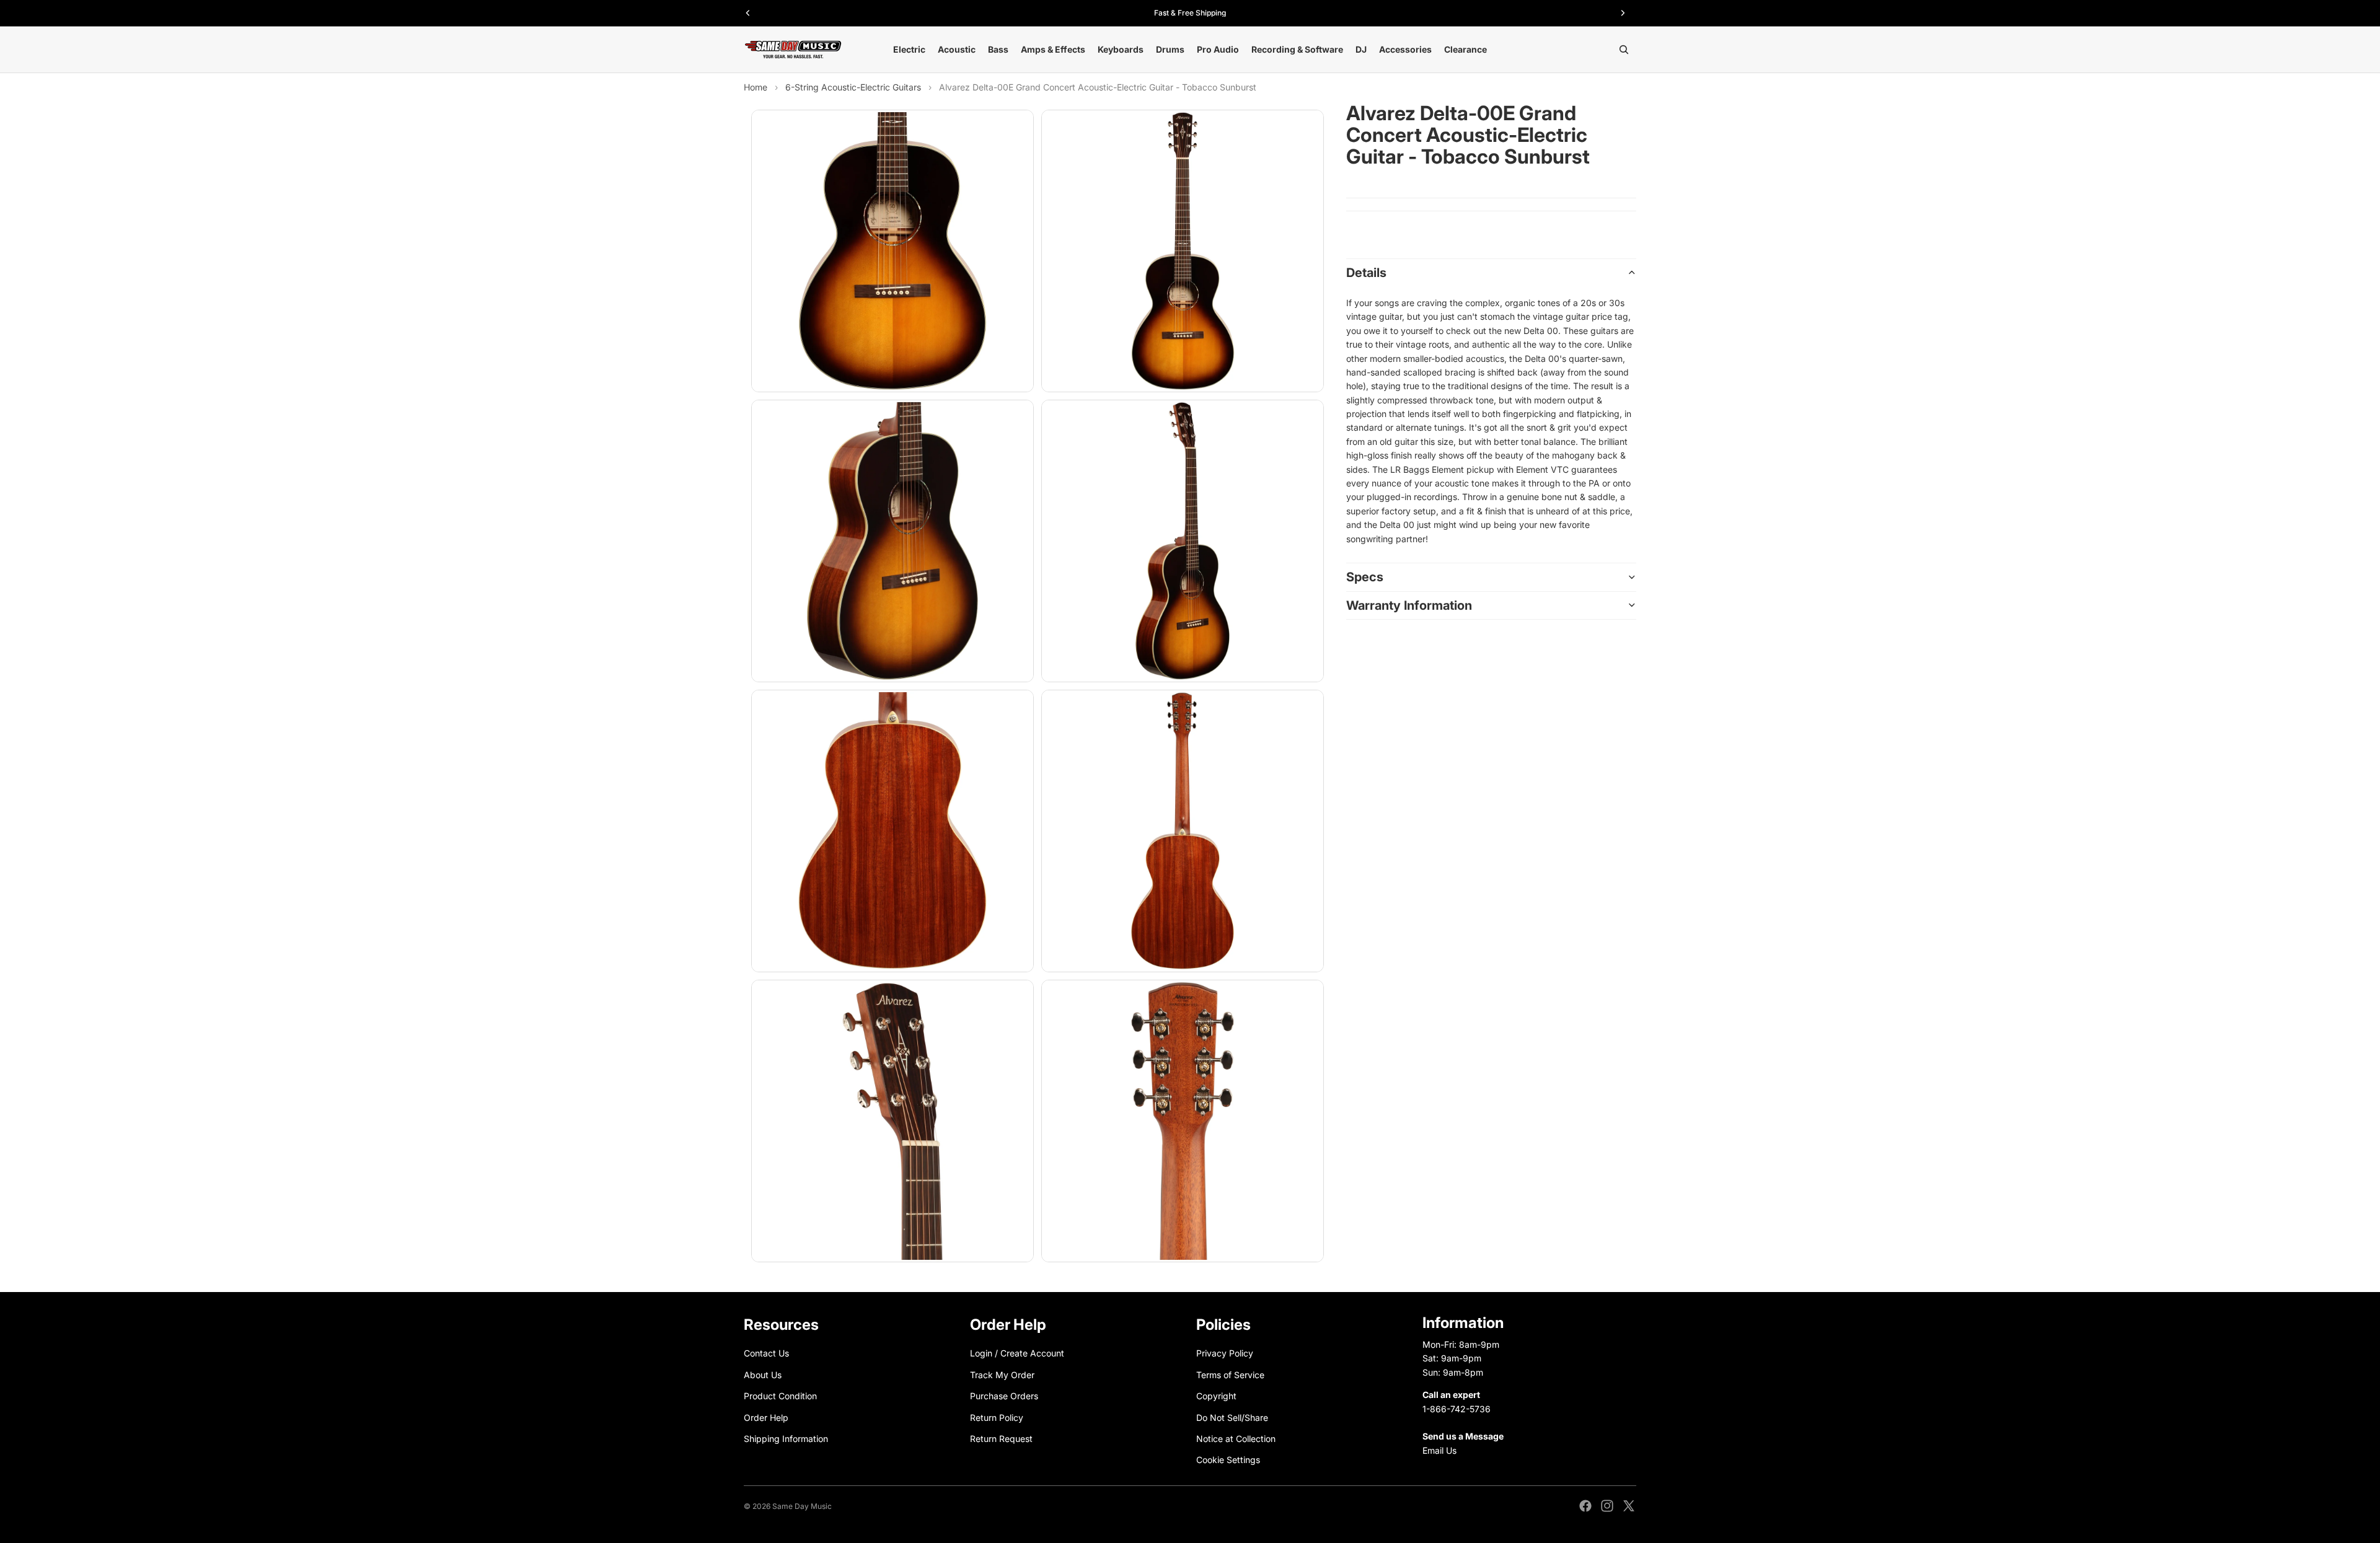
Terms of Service (1230, 1375)
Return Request (1001, 1439)
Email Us (1439, 1450)
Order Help (766, 1417)
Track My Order (1002, 1375)
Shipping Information (786, 1439)
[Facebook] (1585, 1506)
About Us (763, 1375)
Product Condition (780, 1396)
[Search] (1624, 50)
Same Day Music (802, 1506)
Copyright (1216, 1396)
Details (1366, 273)
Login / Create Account (1017, 1353)
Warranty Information (1409, 605)
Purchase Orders (1004, 1396)
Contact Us (766, 1353)
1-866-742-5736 (1457, 1408)
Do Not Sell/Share (1232, 1417)
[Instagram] (1607, 1506)
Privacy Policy (1225, 1353)
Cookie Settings (1228, 1460)
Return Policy (997, 1417)
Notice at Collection (1236, 1439)
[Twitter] (1629, 1506)
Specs (1365, 577)
